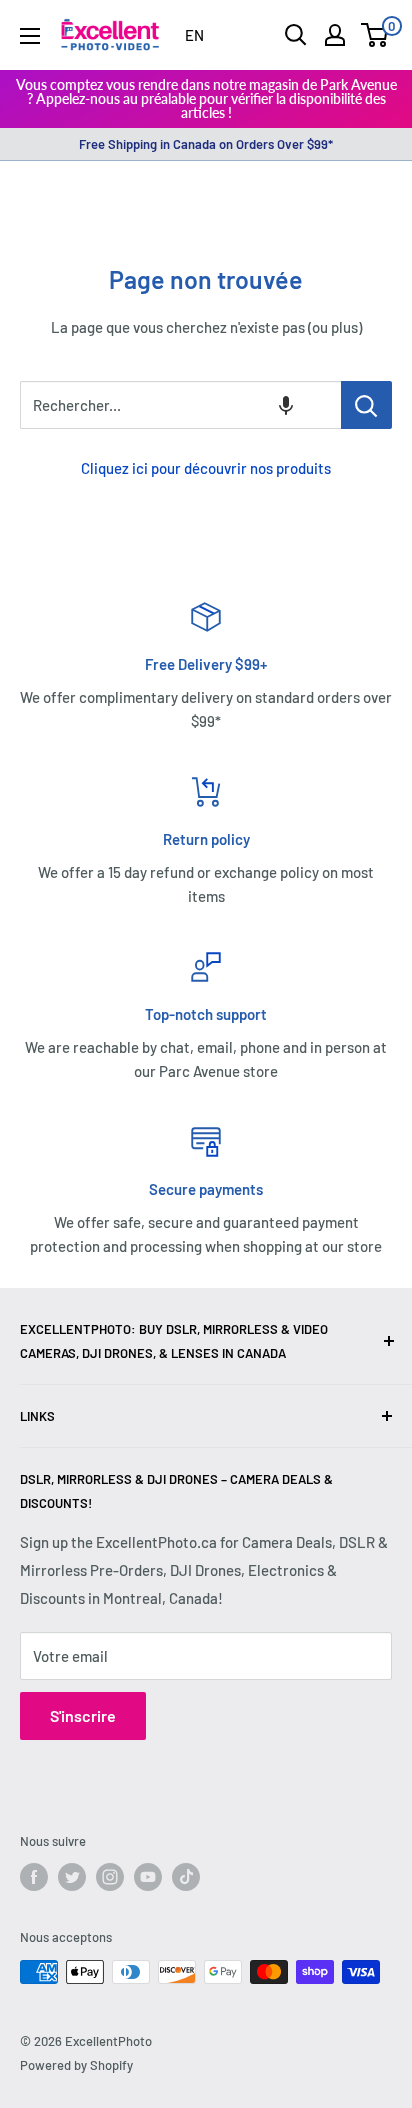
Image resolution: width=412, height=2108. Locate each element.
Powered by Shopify (76, 2065)
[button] (286, 405)
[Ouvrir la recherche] (296, 35)
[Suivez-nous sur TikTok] (186, 1877)
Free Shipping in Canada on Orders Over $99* (206, 144)
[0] (375, 35)
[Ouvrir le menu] (30, 36)
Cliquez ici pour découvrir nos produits (206, 468)
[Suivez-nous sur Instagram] (110, 1877)
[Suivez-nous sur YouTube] (148, 1877)
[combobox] (180, 405)
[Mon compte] (335, 35)
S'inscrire (83, 1715)
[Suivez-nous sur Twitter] (72, 1877)
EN (194, 35)
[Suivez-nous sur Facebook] (34, 1877)
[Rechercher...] (366, 405)
